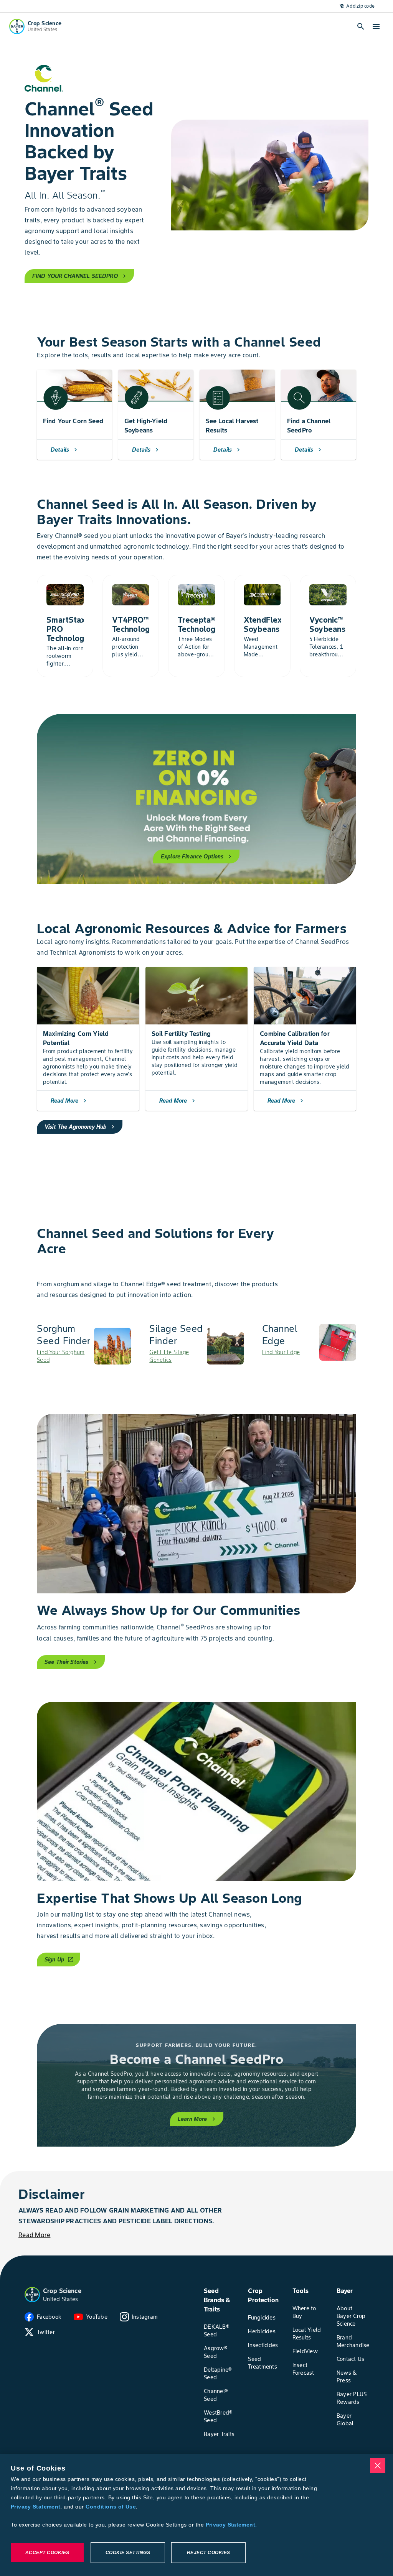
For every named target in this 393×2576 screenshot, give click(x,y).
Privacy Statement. (231, 2525)
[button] (32, 2295)
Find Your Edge (281, 1352)
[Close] (378, 2466)
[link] (84, 1346)
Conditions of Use (111, 2507)
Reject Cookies (209, 2553)
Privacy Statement (36, 2507)
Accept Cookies (47, 2553)
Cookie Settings (128, 2553)
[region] (196, 2515)
